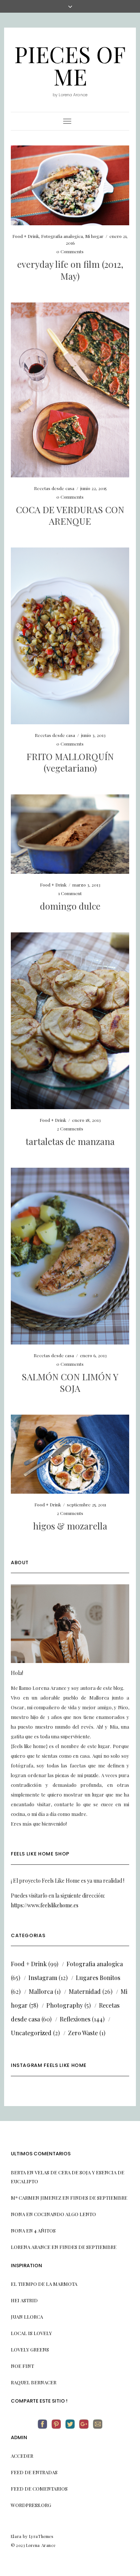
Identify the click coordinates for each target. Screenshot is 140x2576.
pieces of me (70, 65)
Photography (65, 2005)
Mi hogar (94, 236)
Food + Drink (26, 236)
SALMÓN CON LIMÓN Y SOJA (70, 1382)
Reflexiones (75, 2019)
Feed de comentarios (39, 2489)
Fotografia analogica (62, 236)
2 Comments (70, 1129)
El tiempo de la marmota (44, 2284)
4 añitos (45, 2230)
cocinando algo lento (65, 2214)
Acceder (22, 2456)
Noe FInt (22, 2366)
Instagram (43, 1978)
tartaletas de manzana (70, 1141)
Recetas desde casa (54, 488)
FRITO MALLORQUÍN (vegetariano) (70, 762)
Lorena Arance (31, 2247)
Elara (16, 2536)
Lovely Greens (30, 2349)
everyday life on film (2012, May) (70, 270)
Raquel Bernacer (34, 2382)
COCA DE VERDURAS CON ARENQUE (70, 515)
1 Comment (70, 893)
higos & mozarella (70, 1526)
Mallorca (41, 1991)
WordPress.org (31, 2505)
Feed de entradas (34, 2472)
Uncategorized (31, 2033)
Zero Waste (83, 2033)
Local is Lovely (31, 2333)
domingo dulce (70, 906)
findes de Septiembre (99, 2198)
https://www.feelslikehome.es (45, 1905)
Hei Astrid (24, 2300)
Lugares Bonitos (98, 1978)
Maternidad (85, 1991)
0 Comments (70, 251)
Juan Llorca (27, 2317)
